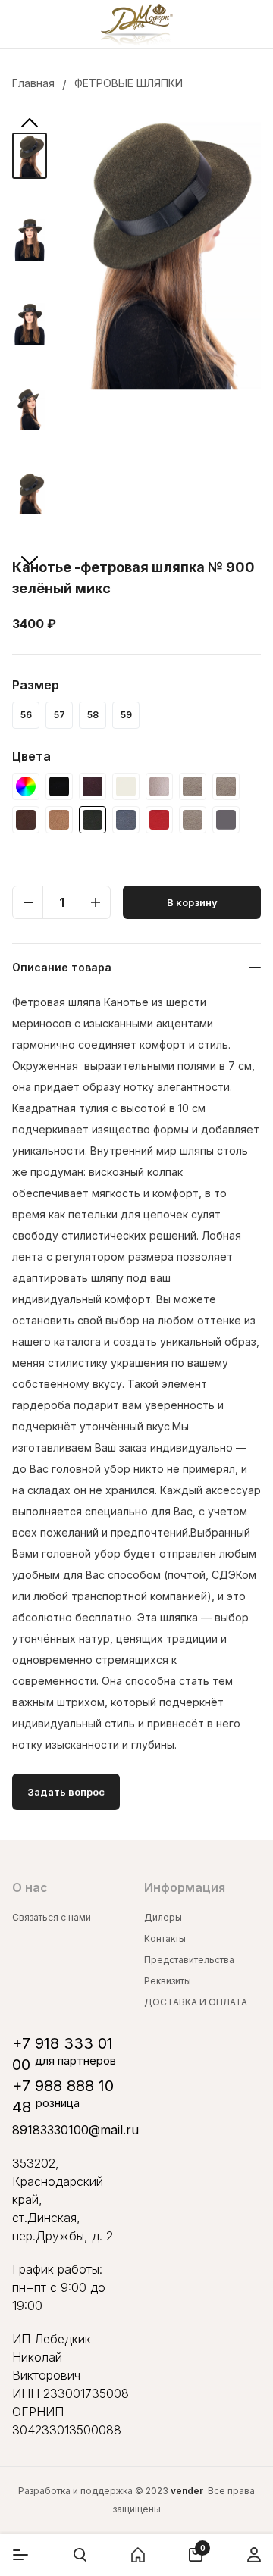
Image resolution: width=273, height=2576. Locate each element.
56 (26, 715)
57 (60, 715)
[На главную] (137, 24)
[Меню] (20, 2555)
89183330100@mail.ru (75, 2130)
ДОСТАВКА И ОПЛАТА (196, 2002)
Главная (33, 83)
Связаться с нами (52, 1917)
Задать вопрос (66, 1792)
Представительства (189, 1960)
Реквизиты (168, 1981)
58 (93, 715)
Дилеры (163, 1917)
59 (126, 715)
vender (187, 2491)
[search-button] (80, 2555)
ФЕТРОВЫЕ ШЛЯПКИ (129, 83)
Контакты (165, 1938)
